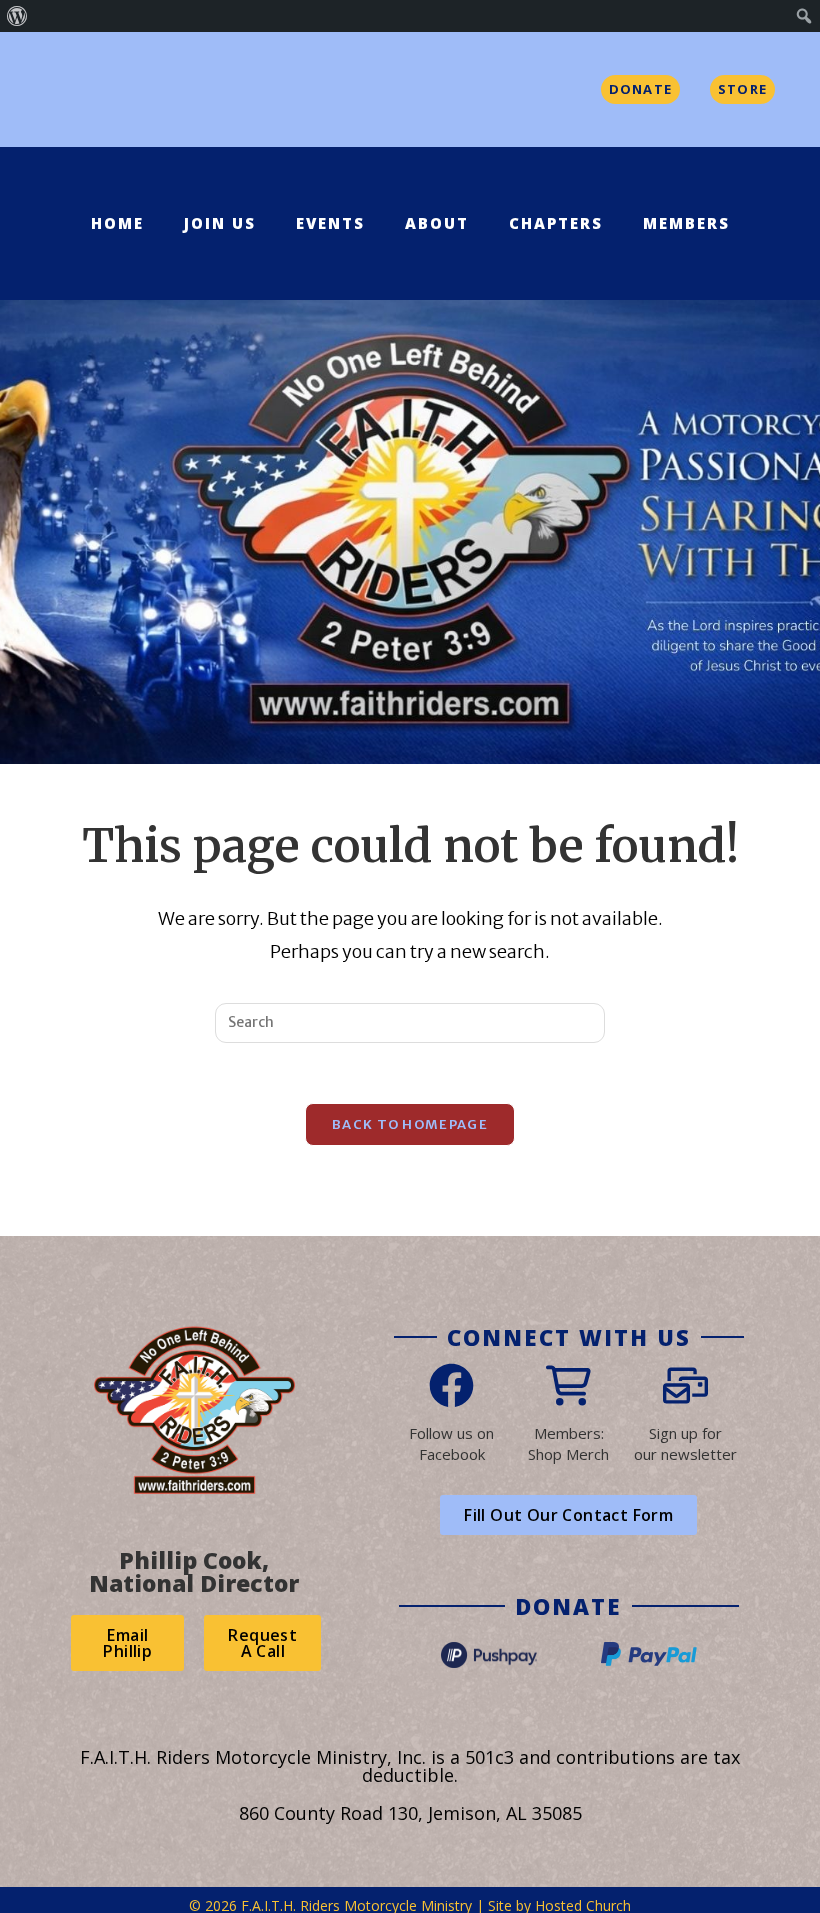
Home (117, 223)
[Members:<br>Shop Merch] (568, 1385)
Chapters (556, 223)
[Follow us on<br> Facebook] (451, 1385)
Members (686, 223)
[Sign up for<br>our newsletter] (685, 1385)
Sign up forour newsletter (685, 1443)
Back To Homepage (410, 1124)
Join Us (220, 223)
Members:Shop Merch (568, 1443)
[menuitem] (17, 16)
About (437, 223)
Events (330, 223)
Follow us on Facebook (451, 1443)
